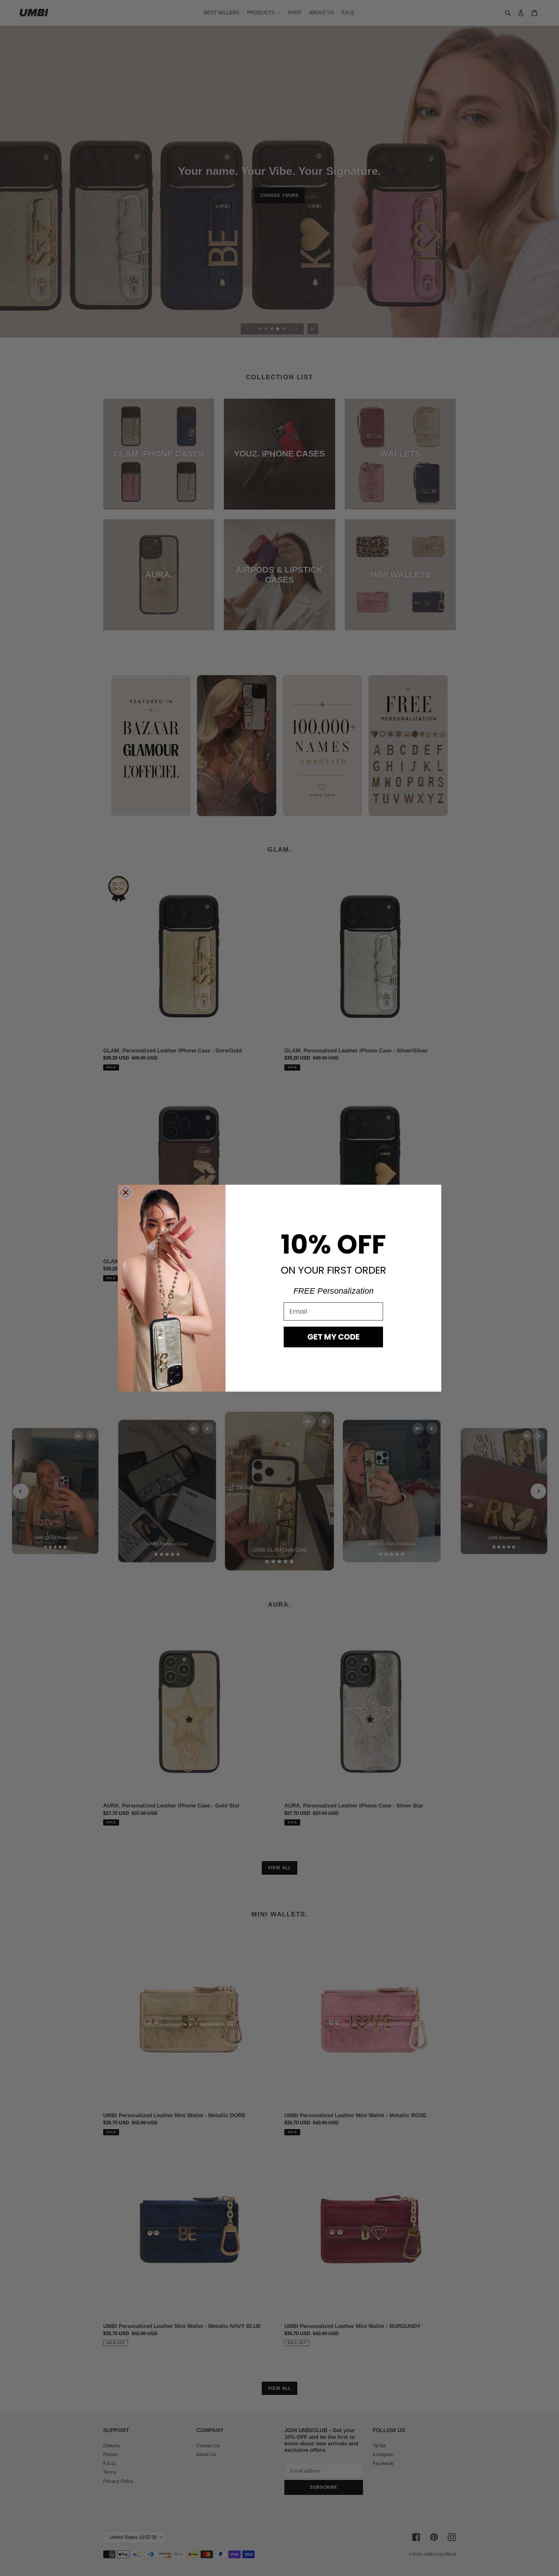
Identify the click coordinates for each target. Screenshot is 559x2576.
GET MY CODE (334, 1337)
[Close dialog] (126, 1192)
